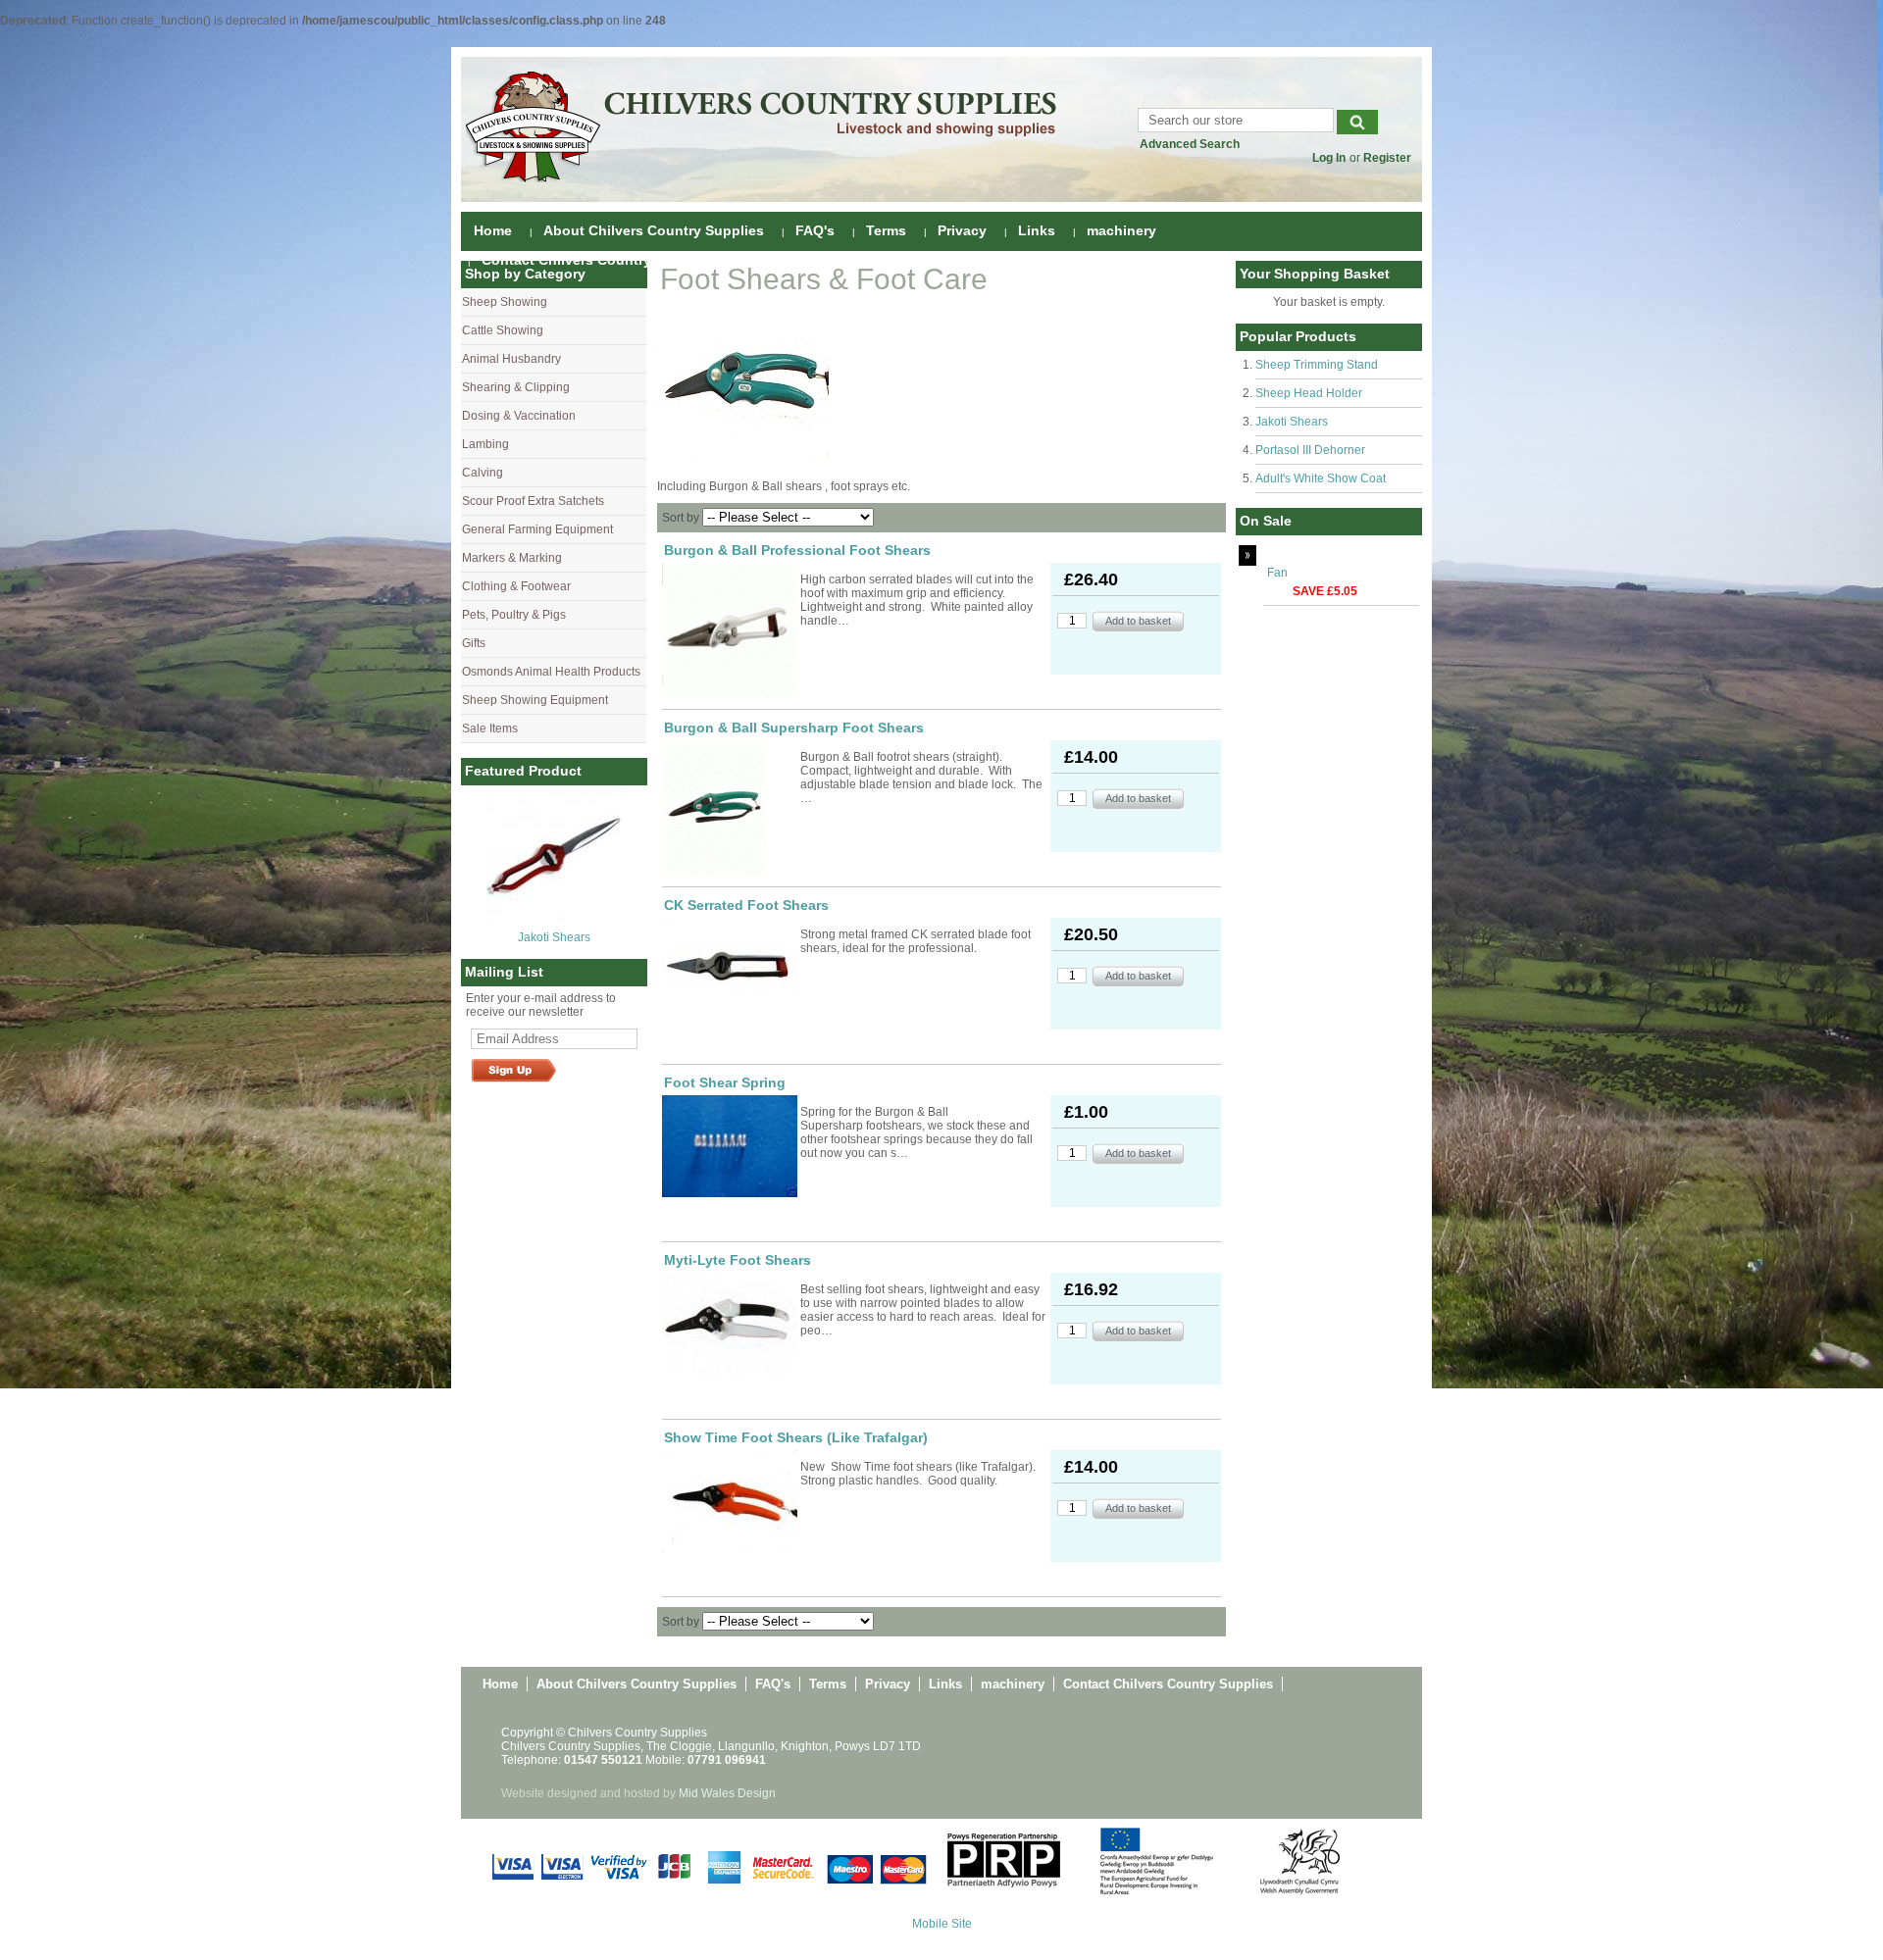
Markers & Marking (512, 558)
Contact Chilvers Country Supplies (598, 260)
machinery (1121, 230)
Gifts (474, 643)
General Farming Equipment (537, 529)
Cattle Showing (503, 330)
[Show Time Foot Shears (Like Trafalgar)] (730, 1501)
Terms (886, 230)
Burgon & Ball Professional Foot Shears (797, 550)
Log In (1329, 158)
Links (1037, 230)
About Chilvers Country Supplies (654, 230)
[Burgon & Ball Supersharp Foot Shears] (730, 808)
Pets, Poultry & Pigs (514, 615)
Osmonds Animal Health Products (551, 672)
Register (1387, 158)
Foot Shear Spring (725, 1082)
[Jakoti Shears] (554, 922)
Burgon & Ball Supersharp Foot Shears (794, 728)
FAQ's (815, 230)
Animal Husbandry (511, 359)
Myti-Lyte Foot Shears (738, 1260)
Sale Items (490, 729)
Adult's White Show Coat (1321, 478)
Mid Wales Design (727, 1793)
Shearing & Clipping (516, 387)
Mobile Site (942, 1924)
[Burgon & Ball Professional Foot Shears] (730, 630)
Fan (1277, 573)
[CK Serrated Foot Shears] (730, 969)
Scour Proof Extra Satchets (533, 501)
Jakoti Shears (554, 937)
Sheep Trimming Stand (1317, 365)
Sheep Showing (505, 302)
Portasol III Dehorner (1310, 450)
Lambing (485, 444)
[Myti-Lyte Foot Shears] (730, 1324)
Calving (483, 473)
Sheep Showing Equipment (535, 700)
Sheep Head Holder (1309, 393)
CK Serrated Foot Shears (746, 905)
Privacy (962, 230)
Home (493, 230)
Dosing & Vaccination (519, 416)
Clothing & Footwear (516, 586)
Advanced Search (1190, 144)
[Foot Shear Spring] (730, 1146)
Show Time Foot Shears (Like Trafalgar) (796, 1437)
